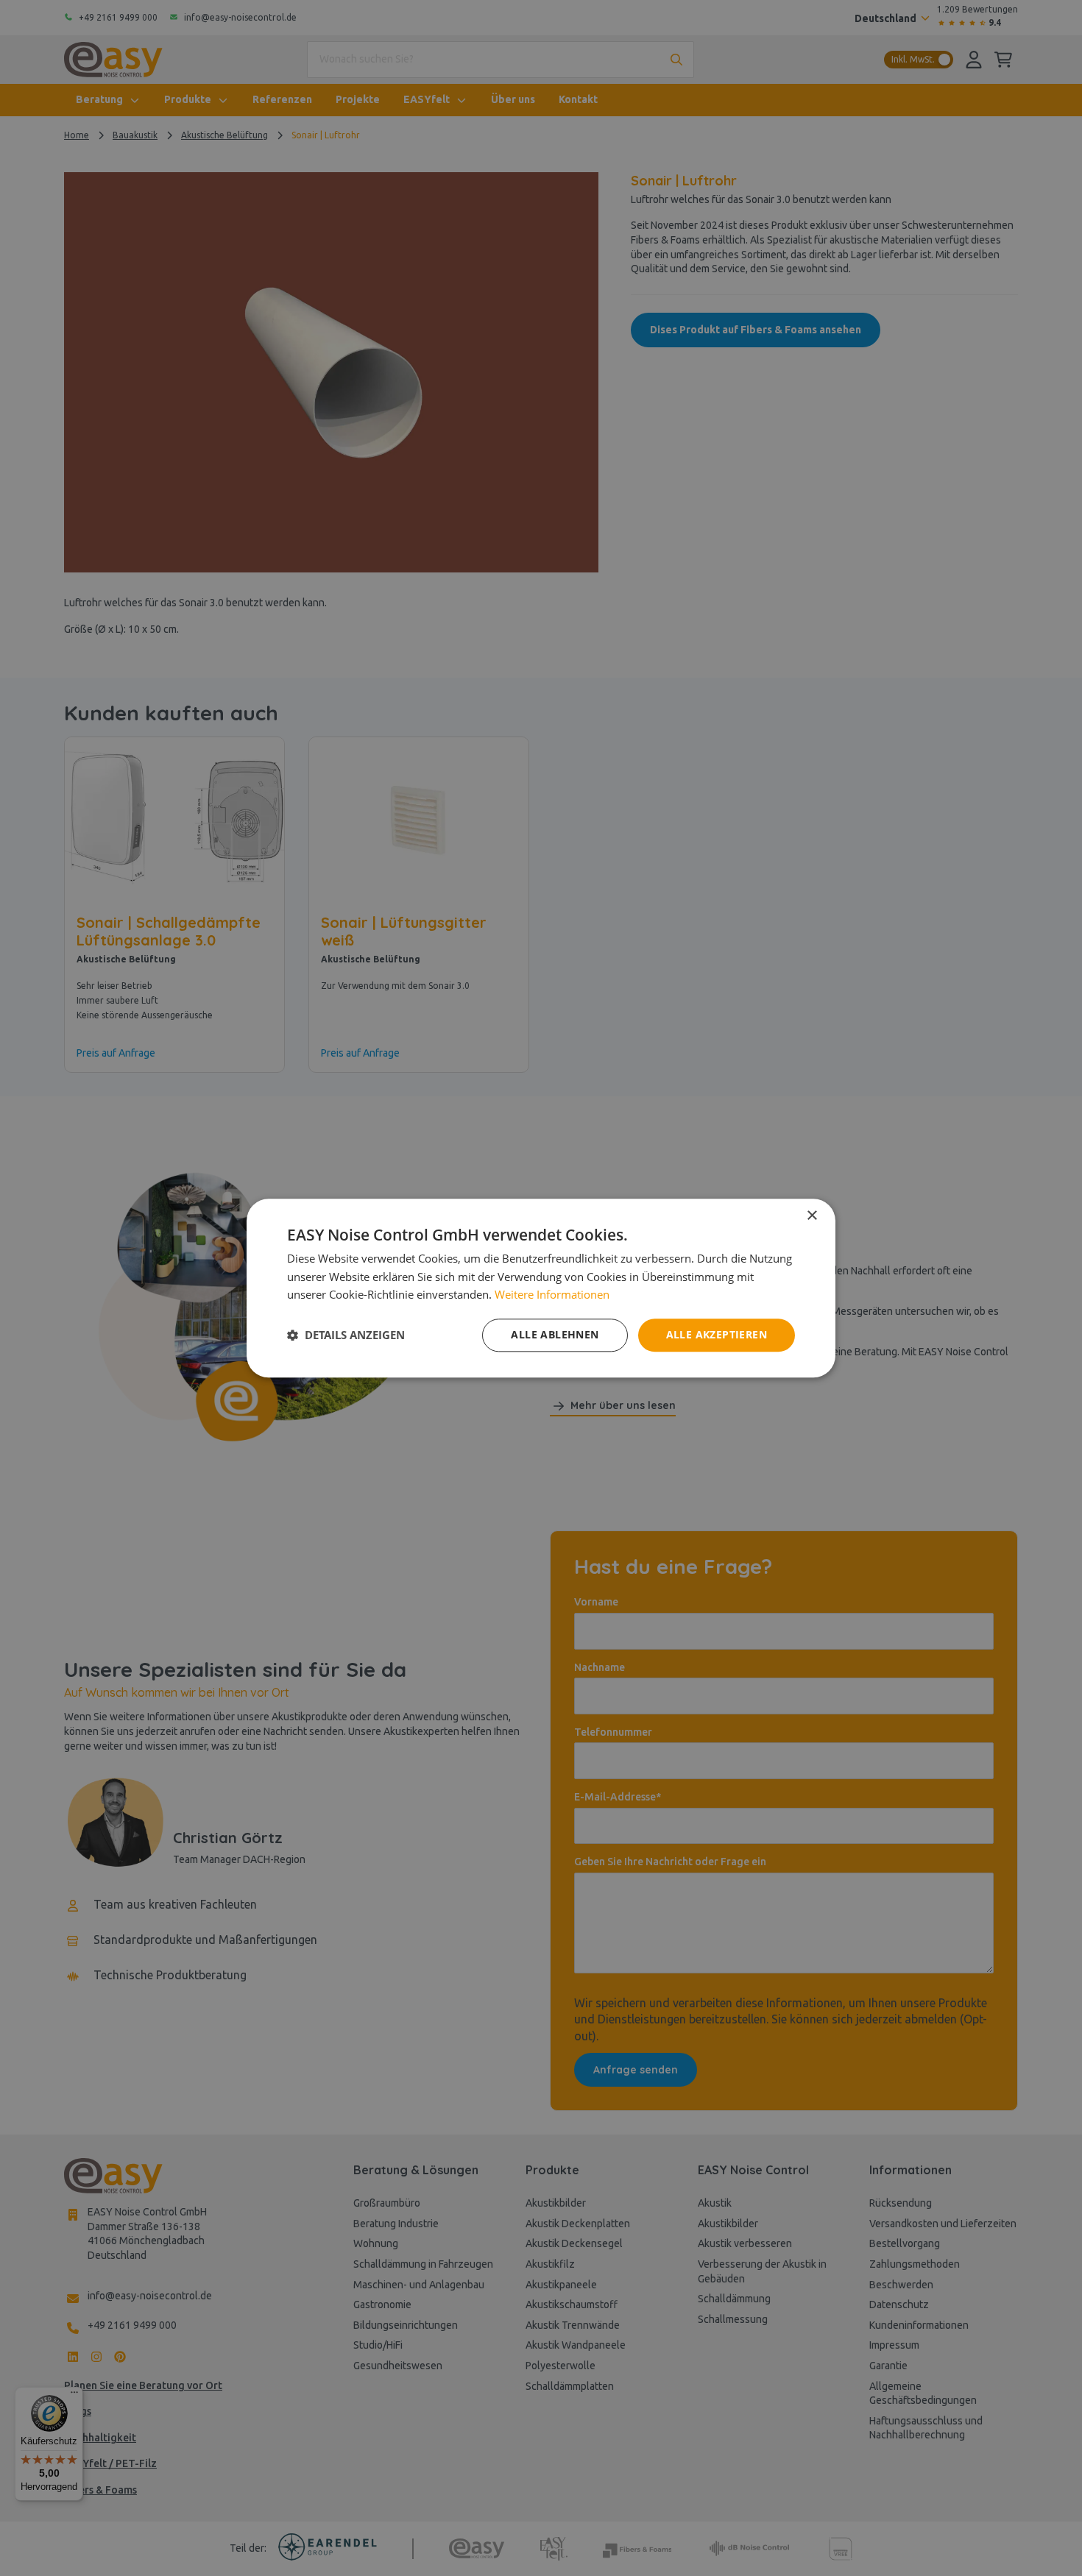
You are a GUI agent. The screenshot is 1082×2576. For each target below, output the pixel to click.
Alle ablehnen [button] (555, 1334)
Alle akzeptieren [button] (717, 1334)
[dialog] (541, 1288)
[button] (346, 1335)
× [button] (811, 1216)
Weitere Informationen (552, 1295)
